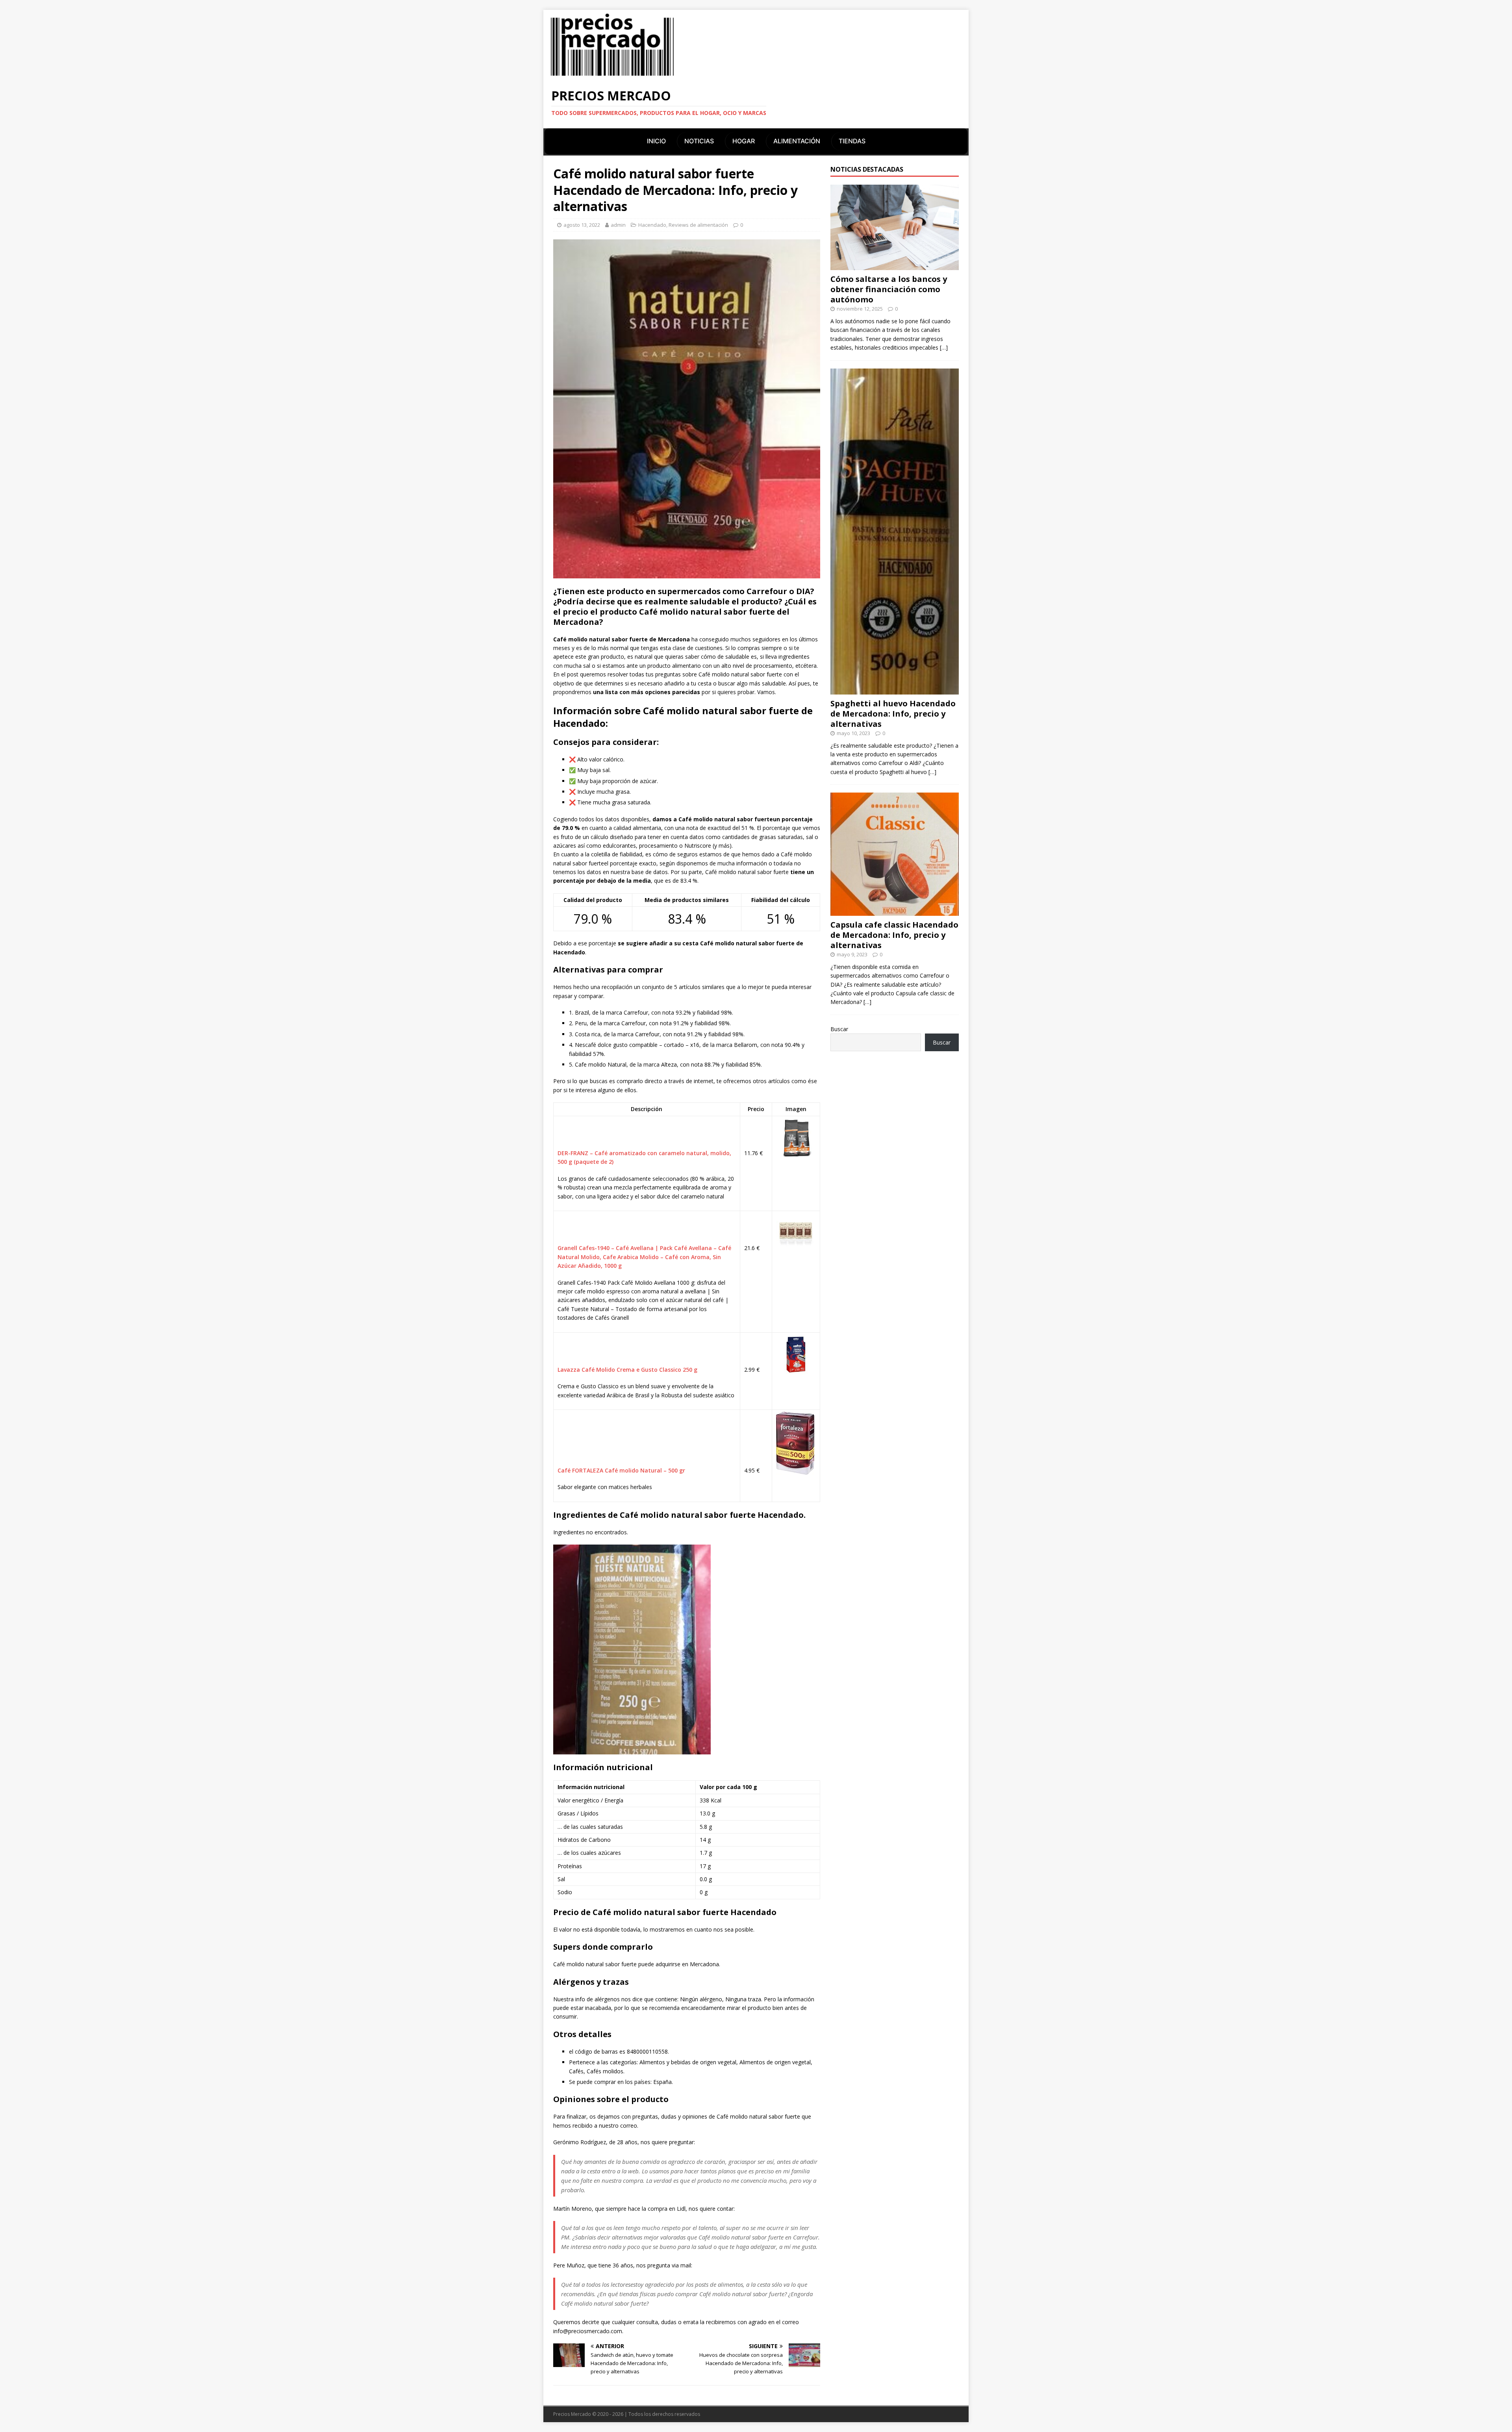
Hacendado (652, 225)
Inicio (656, 141)
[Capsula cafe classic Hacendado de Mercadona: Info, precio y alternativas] (895, 911)
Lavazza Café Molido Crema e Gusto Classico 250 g (627, 1370)
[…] (944, 347)
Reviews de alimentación (698, 225)
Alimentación (797, 141)
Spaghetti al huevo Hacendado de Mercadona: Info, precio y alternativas (893, 714)
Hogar (744, 141)
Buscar (839, 1029)
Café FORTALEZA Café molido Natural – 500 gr (621, 1470)
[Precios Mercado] (612, 75)
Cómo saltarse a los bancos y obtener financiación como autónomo (889, 289)
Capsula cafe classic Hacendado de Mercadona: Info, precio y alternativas (894, 935)
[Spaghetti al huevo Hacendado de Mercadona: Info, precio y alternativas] (895, 690)
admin (618, 225)
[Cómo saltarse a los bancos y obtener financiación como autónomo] (895, 266)
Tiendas (852, 141)
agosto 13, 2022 (582, 225)
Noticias (699, 141)
